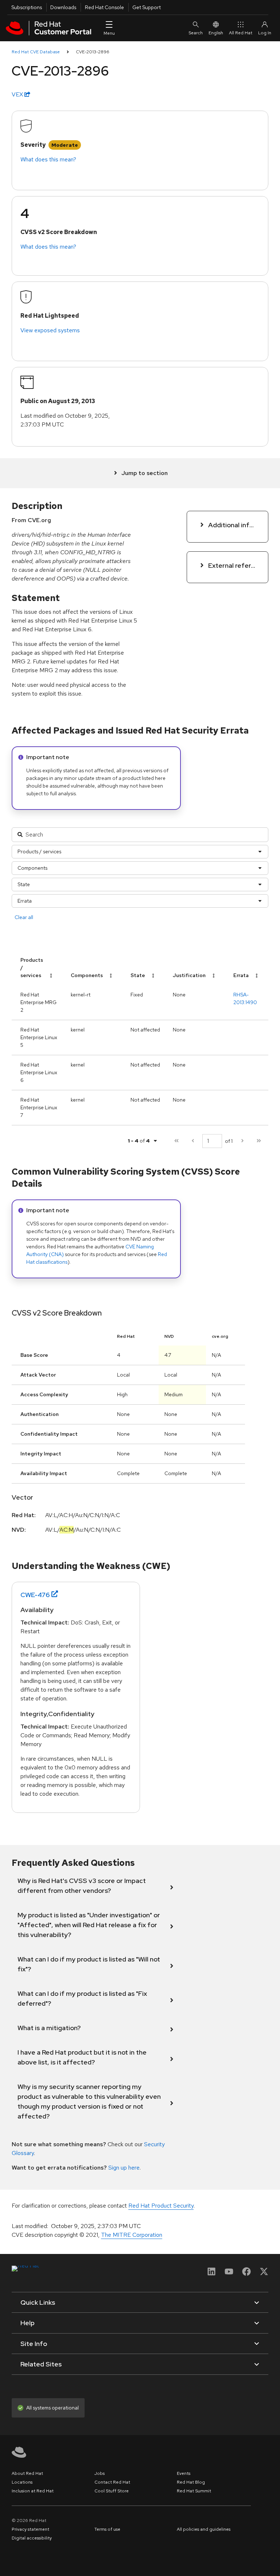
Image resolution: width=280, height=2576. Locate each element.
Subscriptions (27, 7)
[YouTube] (229, 2274)
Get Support (147, 7)
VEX (18, 94)
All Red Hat (241, 33)
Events (184, 2473)
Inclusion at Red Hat (33, 2491)
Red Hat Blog (191, 2482)
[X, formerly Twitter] (264, 2274)
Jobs (100, 2473)
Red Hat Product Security (161, 2206)
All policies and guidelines (204, 2529)
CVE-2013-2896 (93, 52)
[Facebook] (246, 2274)
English (216, 33)
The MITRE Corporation (132, 2235)
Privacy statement (30, 2529)
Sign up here (124, 2168)
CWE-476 (35, 1595)
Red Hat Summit (194, 2491)
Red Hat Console (104, 7)
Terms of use (107, 2529)
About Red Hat (27, 2473)
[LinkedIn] (211, 2274)
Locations (22, 2482)
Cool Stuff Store (112, 2491)
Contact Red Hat (112, 2482)
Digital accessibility (32, 2538)
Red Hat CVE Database (36, 52)
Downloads (63, 7)
